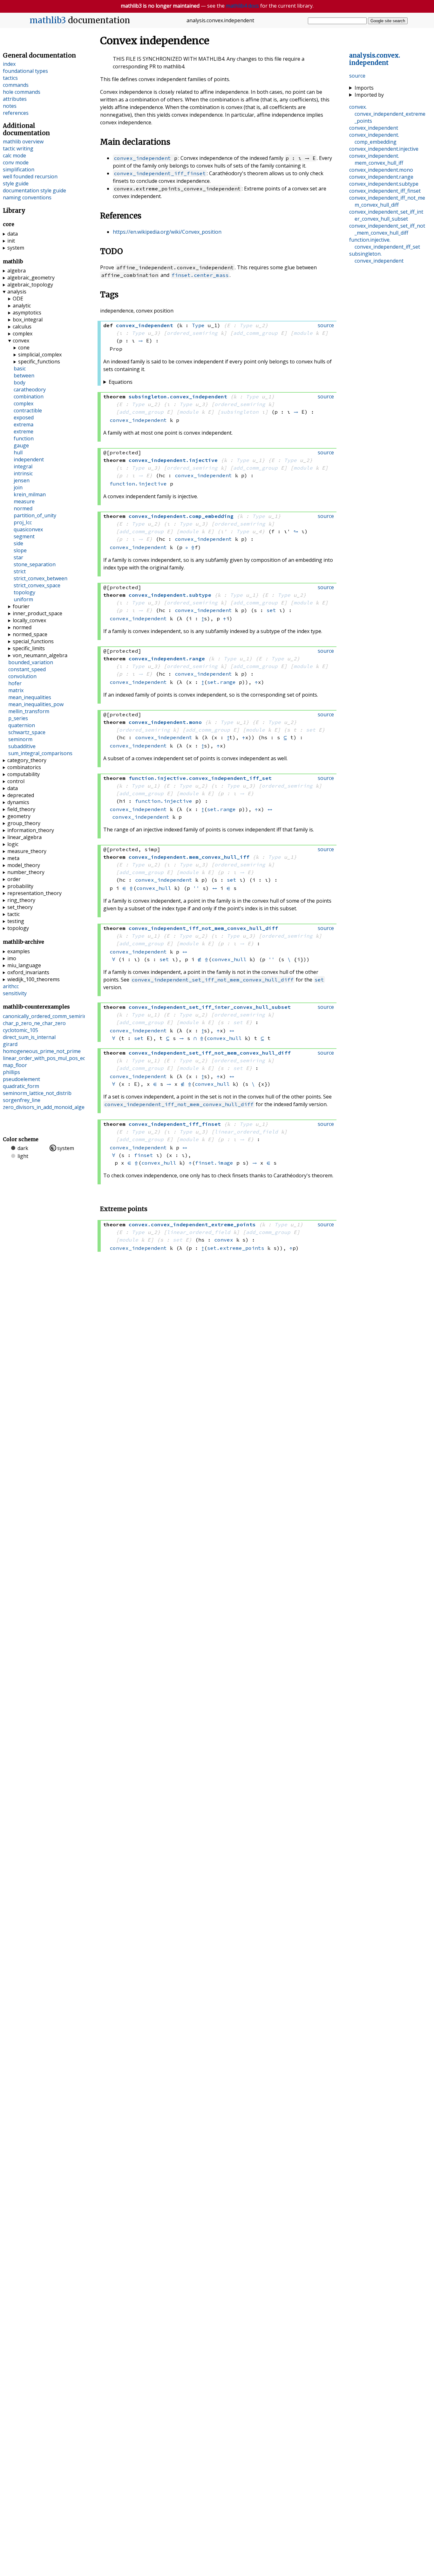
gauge (21, 445)
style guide (16, 183)
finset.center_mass (200, 275)
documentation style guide (34, 190)
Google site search (388, 21)
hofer (15, 683)
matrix (16, 690)
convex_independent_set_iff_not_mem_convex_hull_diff (213, 980)
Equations (121, 382)
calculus (22, 327)
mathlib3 (48, 20)
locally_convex (29, 620)
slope (20, 550)
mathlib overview (23, 141)
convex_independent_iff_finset (160, 173)
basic (20, 368)
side (18, 543)
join (18, 487)
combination (29, 396)
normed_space (30, 634)
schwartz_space (27, 732)
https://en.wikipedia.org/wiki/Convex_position (167, 232)
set (271, 610)
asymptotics (27, 313)
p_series (18, 718)
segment (24, 536)
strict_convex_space (37, 585)
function (24, 438)
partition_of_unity (35, 515)
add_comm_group (255, 333)
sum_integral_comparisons (40, 753)
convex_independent (142, 158)
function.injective (138, 484)
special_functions (33, 641)
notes (10, 106)
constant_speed (27, 669)
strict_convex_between (41, 578)
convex (224, 1240)
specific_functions (39, 362)
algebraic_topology (30, 285)
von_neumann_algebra (40, 655)
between (24, 375)
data (13, 234)
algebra (17, 271)
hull (18, 452)
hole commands (22, 92)
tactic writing (18, 148)
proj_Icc (23, 522)
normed (23, 508)
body (20, 382)
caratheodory (30, 389)
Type (198, 325)
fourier (21, 606)
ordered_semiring (192, 333)
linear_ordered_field (246, 1132)
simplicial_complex (40, 355)
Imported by (369, 95)
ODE (18, 299)
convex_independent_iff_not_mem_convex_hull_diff (179, 1104)
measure (24, 501)
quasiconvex (28, 529)
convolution (22, 676)
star (18, 557)
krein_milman (30, 494)
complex (23, 334)
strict (20, 571)
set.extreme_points (236, 1248)
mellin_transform (29, 711)
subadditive (22, 746)
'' (196, 888)
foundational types (25, 71)
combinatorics (24, 767)
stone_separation (35, 564)
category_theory (27, 760)
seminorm (20, 739)
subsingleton (240, 412)
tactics (10, 78)
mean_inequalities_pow (36, 704)
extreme (24, 431)
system (16, 248)
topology (24, 592)
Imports (364, 88)
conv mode (16, 162)
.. (375, 59)
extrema (24, 424)
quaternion (22, 725)
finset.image (214, 1163)
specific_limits (29, 648)
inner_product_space (37, 613)
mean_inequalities (30, 697)
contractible (28, 410)
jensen (22, 480)
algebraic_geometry (31, 278)
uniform (23, 599)
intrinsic (23, 473)
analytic (22, 306)
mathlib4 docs (242, 6)
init (11, 241)
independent (29, 459)
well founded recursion (30, 176)
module (303, 333)
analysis (17, 292)
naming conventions (27, 197)
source (357, 76)
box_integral (28, 320)
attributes (15, 99)
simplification (19, 169)
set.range (221, 682)
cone (24, 348)
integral (23, 466)
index (9, 64)
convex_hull (154, 888)
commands (16, 85)
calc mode (14, 155)
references (16, 113)
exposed (24, 417)
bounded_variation (31, 662)
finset (144, 1155)
